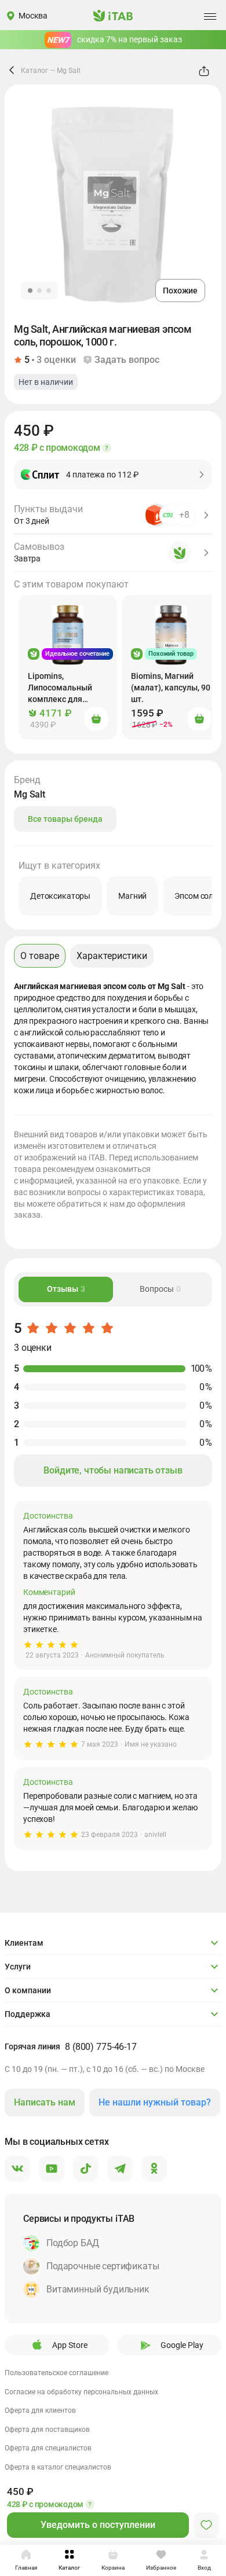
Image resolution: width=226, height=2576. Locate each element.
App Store (70, 2345)
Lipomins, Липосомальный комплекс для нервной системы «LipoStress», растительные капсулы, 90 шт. (62, 688)
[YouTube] (52, 2169)
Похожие (180, 291)
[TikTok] (86, 2169)
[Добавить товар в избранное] (206, 2525)
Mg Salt (69, 71)
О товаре (40, 956)
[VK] (17, 2169)
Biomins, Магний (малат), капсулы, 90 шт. (171, 688)
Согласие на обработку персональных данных (81, 2392)
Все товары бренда (65, 819)
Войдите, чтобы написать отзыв (113, 1470)
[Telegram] (120, 2169)
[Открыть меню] (210, 16)
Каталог (34, 71)
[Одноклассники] (154, 2169)
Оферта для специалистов (48, 2448)
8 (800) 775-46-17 (101, 2047)
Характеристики (112, 956)
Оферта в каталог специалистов (58, 2467)
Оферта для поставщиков (47, 2430)
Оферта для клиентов (40, 2410)
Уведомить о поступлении (98, 2525)
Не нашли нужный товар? (155, 2102)
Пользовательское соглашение (57, 2373)
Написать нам (45, 2102)
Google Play (182, 2345)
